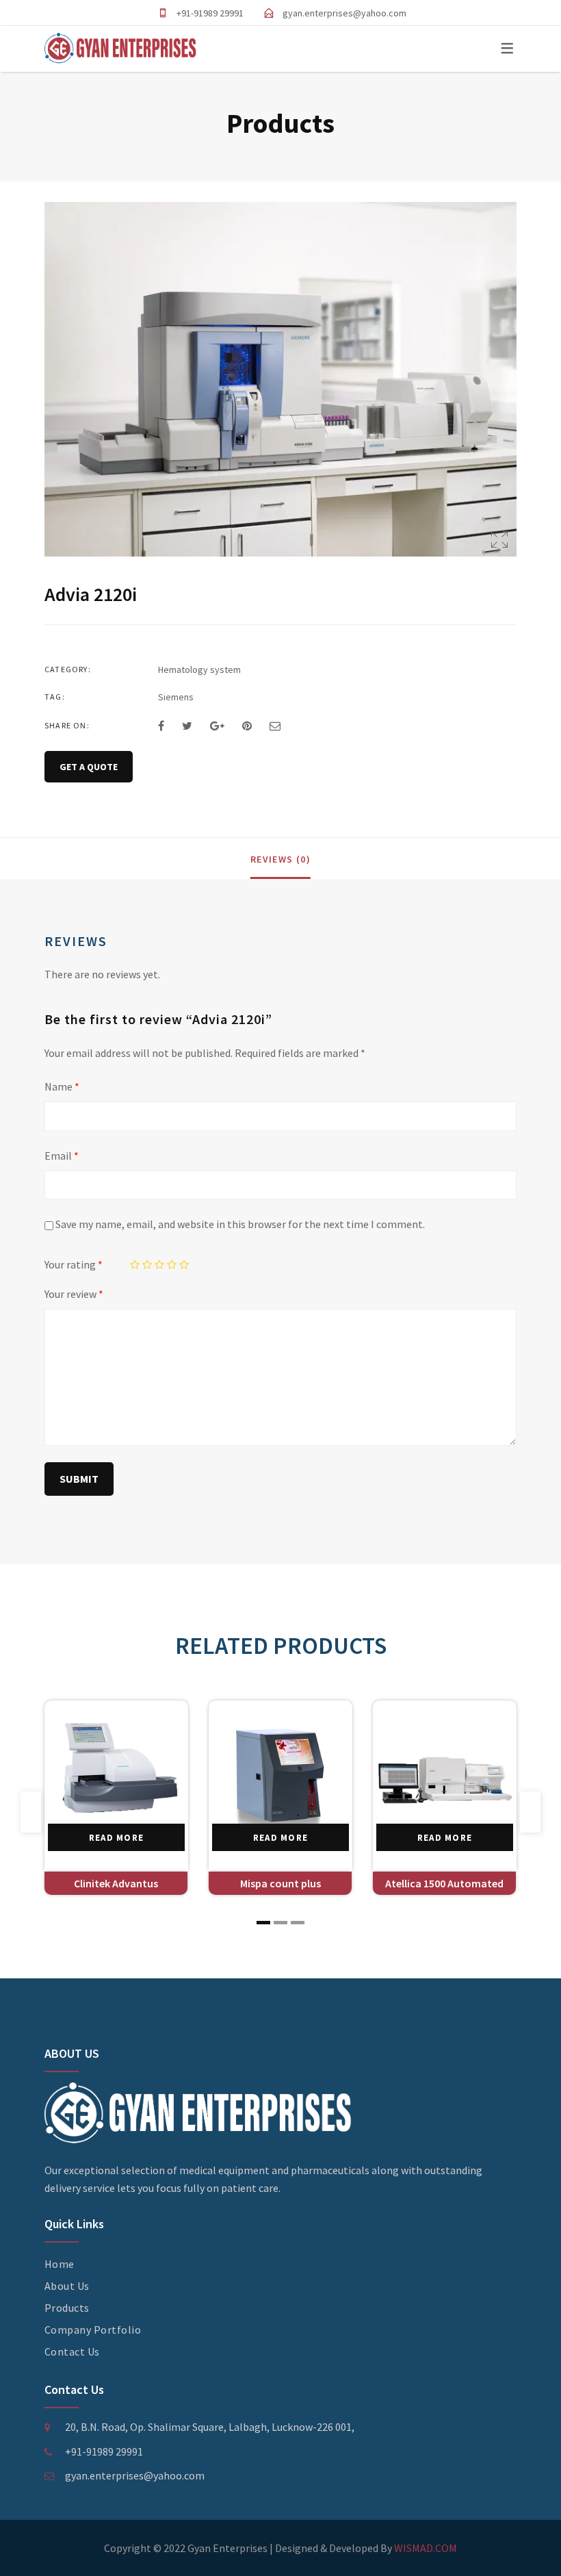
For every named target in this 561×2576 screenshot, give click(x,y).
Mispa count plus (280, 1883)
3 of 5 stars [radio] (160, 1265)
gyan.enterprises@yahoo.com (344, 13)
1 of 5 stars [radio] (135, 1265)
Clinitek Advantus (116, 1883)
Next (530, 1812)
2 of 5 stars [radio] (147, 1265)
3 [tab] (298, 1923)
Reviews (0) (280, 859)
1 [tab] (263, 1923)
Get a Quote (89, 767)
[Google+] (217, 726)
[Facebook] (161, 726)
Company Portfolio (93, 2330)
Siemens (176, 697)
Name (62, 1086)
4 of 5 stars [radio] (172, 1265)
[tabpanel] (116, 1798)
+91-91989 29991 (210, 13)
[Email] (275, 726)
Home (60, 2264)
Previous (31, 1812)
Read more (117, 1838)
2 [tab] (280, 1923)
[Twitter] (187, 726)
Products (67, 2308)
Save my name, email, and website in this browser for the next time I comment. (240, 1224)
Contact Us (72, 2351)
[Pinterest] (247, 726)
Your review (74, 1294)
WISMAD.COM (426, 2548)
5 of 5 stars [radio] (184, 1265)
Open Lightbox (280, 379)
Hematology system (199, 669)
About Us (67, 2286)
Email (62, 1156)
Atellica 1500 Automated (444, 1883)
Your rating (74, 1264)
